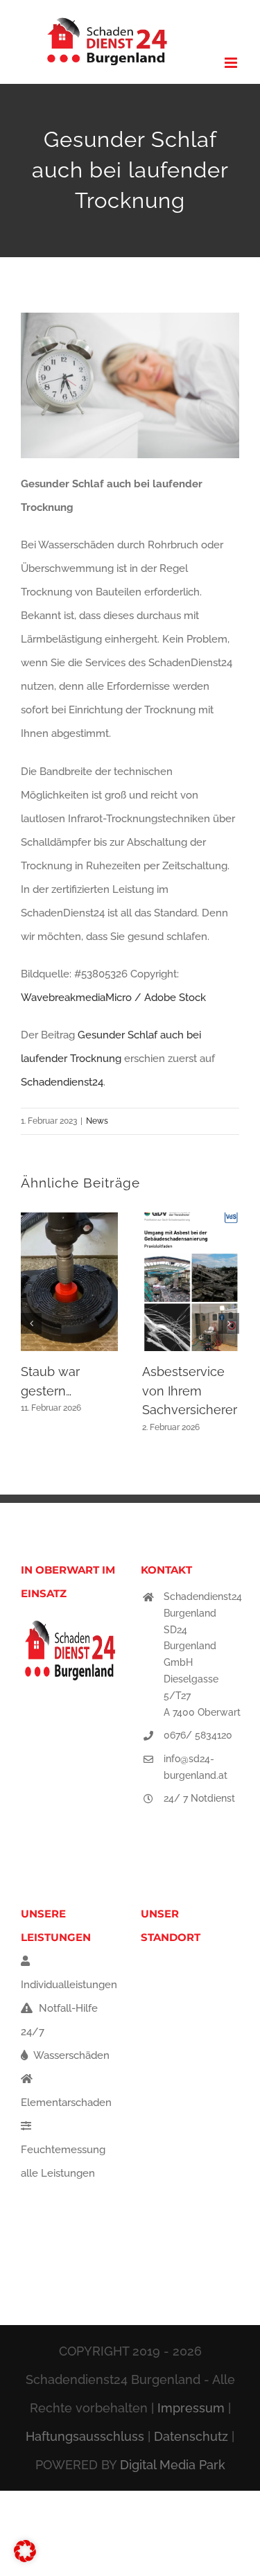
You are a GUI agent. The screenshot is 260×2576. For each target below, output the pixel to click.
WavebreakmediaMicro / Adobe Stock (113, 998)
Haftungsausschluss (85, 2436)
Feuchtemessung (63, 2150)
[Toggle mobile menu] (232, 63)
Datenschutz (191, 2436)
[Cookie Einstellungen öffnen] (25, 2559)
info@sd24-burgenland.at (196, 1767)
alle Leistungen (58, 2173)
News (97, 1121)
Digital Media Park (173, 2465)
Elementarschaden (66, 2103)
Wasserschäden (70, 2055)
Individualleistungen (69, 1985)
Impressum (191, 2408)
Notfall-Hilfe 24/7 (59, 2020)
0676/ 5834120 (198, 1735)
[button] (31, 1323)
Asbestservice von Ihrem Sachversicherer (190, 1391)
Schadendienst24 (62, 1082)
